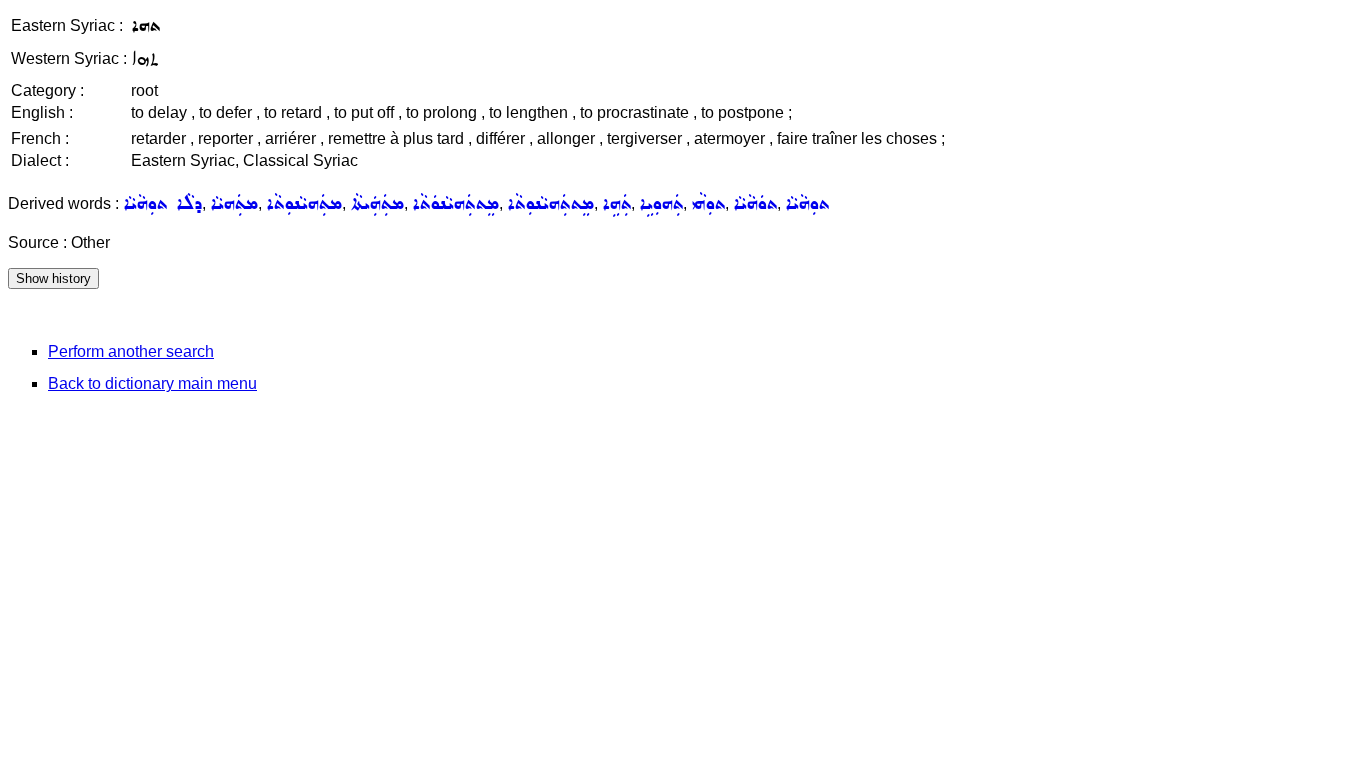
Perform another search (131, 351)
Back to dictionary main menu (152, 383)
